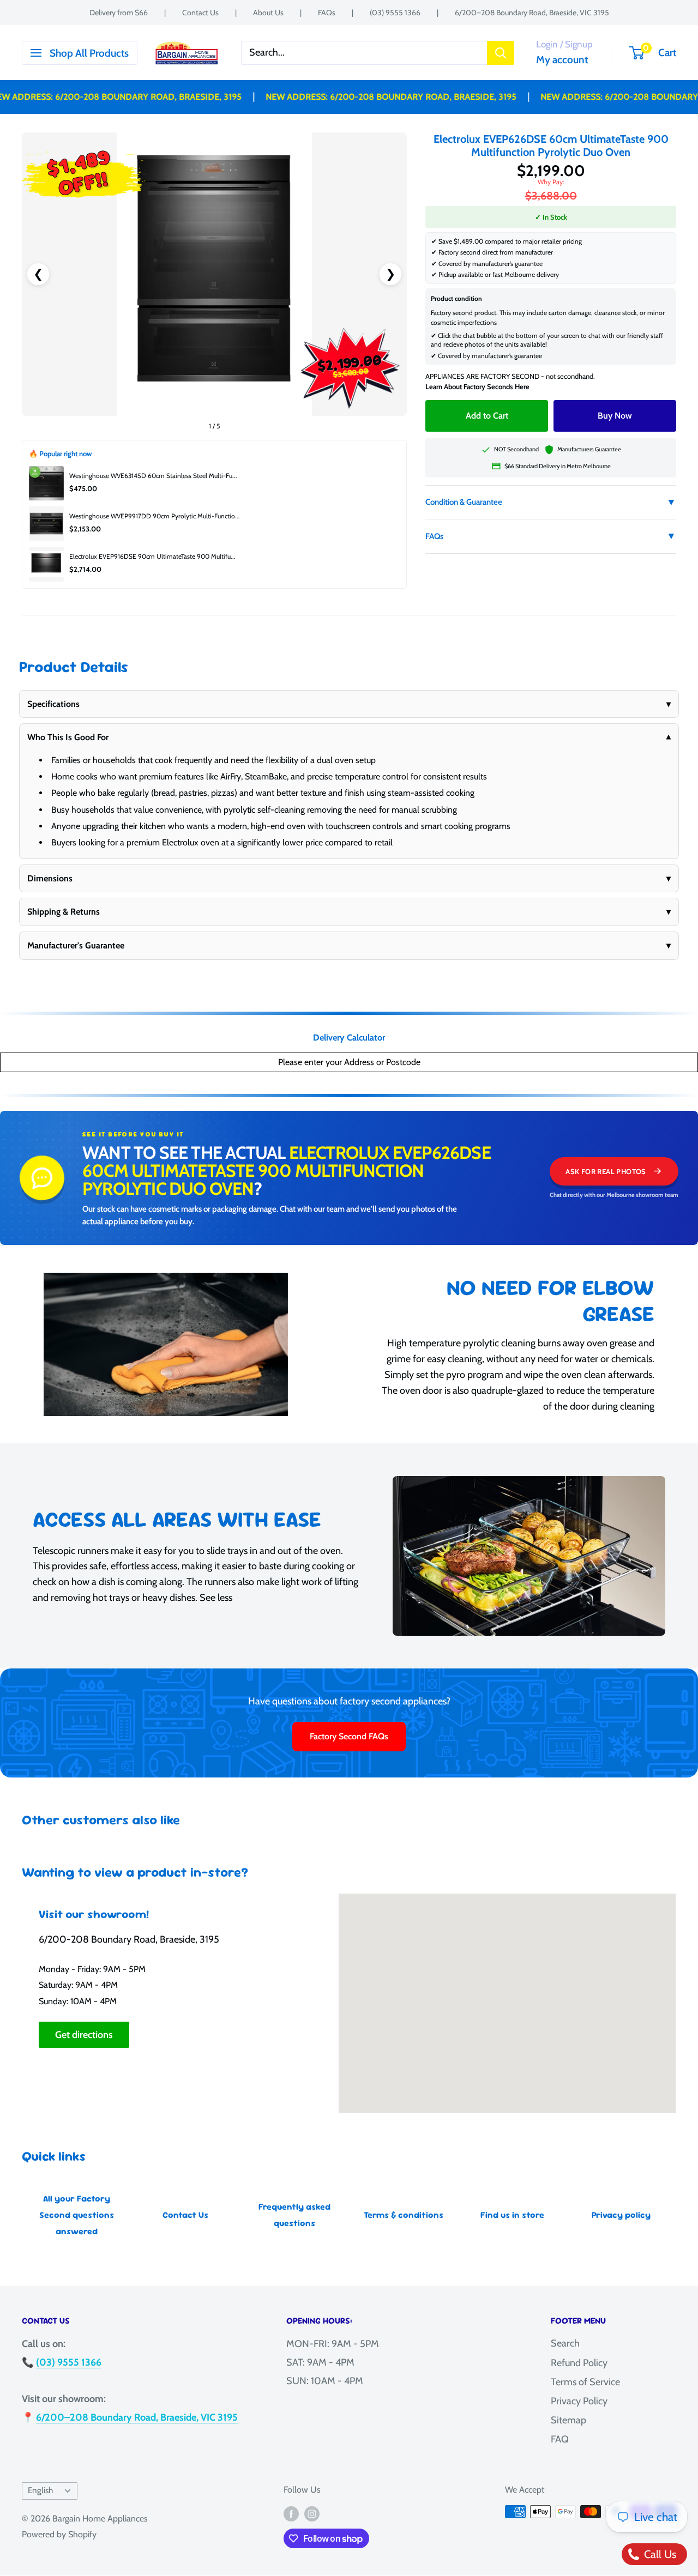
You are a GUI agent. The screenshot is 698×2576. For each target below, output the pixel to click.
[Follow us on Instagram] (312, 2513)
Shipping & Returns (349, 912)
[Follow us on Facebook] (291, 2513)
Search (565, 2343)
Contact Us (200, 13)
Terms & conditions (404, 2215)
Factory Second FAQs (349, 1736)
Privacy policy (621, 2215)
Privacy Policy (579, 2401)
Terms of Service (585, 2382)
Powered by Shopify (59, 2534)
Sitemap (568, 2420)
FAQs (327, 13)
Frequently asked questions (294, 2215)
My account (562, 60)
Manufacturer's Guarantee (349, 945)
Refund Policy (579, 2363)
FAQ (560, 2439)
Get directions (84, 2035)
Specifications (349, 704)
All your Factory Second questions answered (77, 2215)
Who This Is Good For (349, 737)
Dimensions (349, 878)
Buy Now (615, 416)
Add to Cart (487, 416)
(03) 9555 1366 (395, 13)
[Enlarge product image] (214, 274)
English (40, 2490)
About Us (268, 13)
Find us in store (512, 2215)
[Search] (501, 53)
